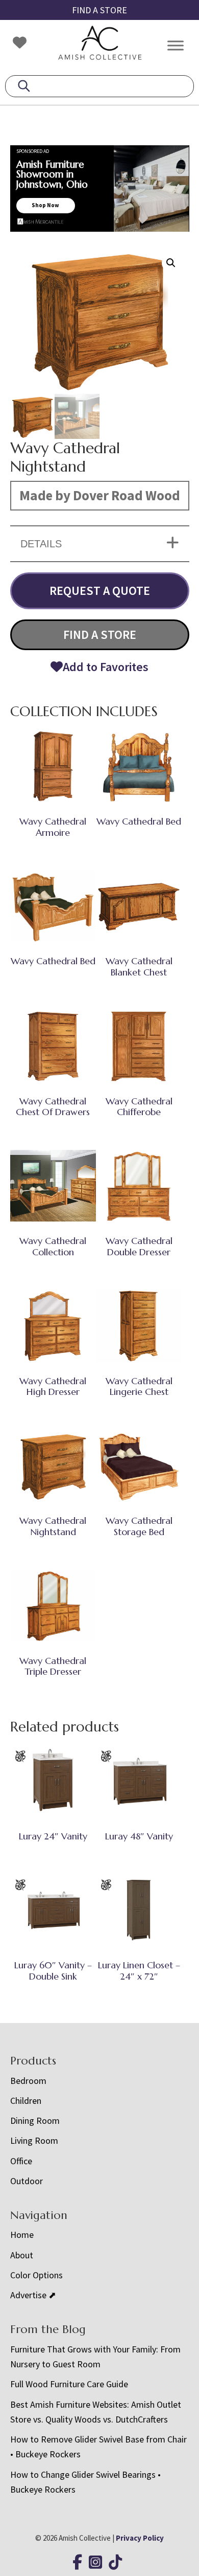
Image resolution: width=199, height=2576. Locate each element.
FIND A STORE (99, 10)
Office (21, 2161)
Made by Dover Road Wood (100, 495)
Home (22, 2235)
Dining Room (35, 2120)
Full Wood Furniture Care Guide (69, 2384)
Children (26, 2101)
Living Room (34, 2140)
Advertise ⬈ (33, 2295)
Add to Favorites (106, 667)
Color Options (36, 2275)
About (22, 2255)
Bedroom (28, 2081)
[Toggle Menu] (176, 45)
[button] (171, 263)
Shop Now (45, 205)
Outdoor (27, 2181)
